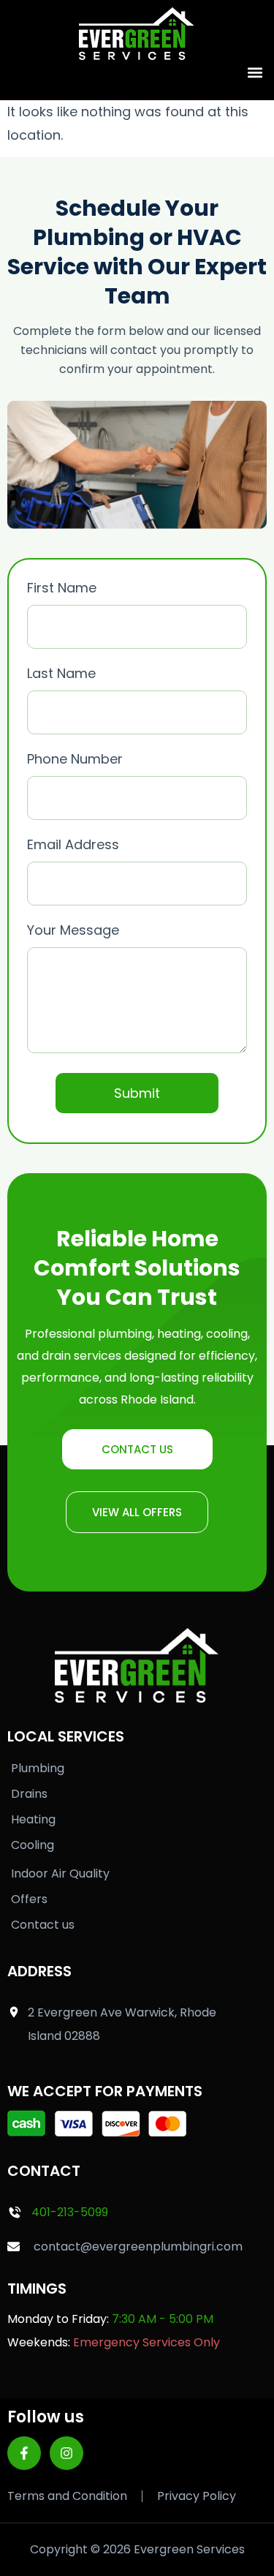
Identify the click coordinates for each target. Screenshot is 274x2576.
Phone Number (75, 759)
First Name (62, 588)
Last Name (61, 673)
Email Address (73, 844)
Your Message (73, 930)
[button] (255, 72)
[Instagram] (66, 2453)
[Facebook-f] (24, 2453)
